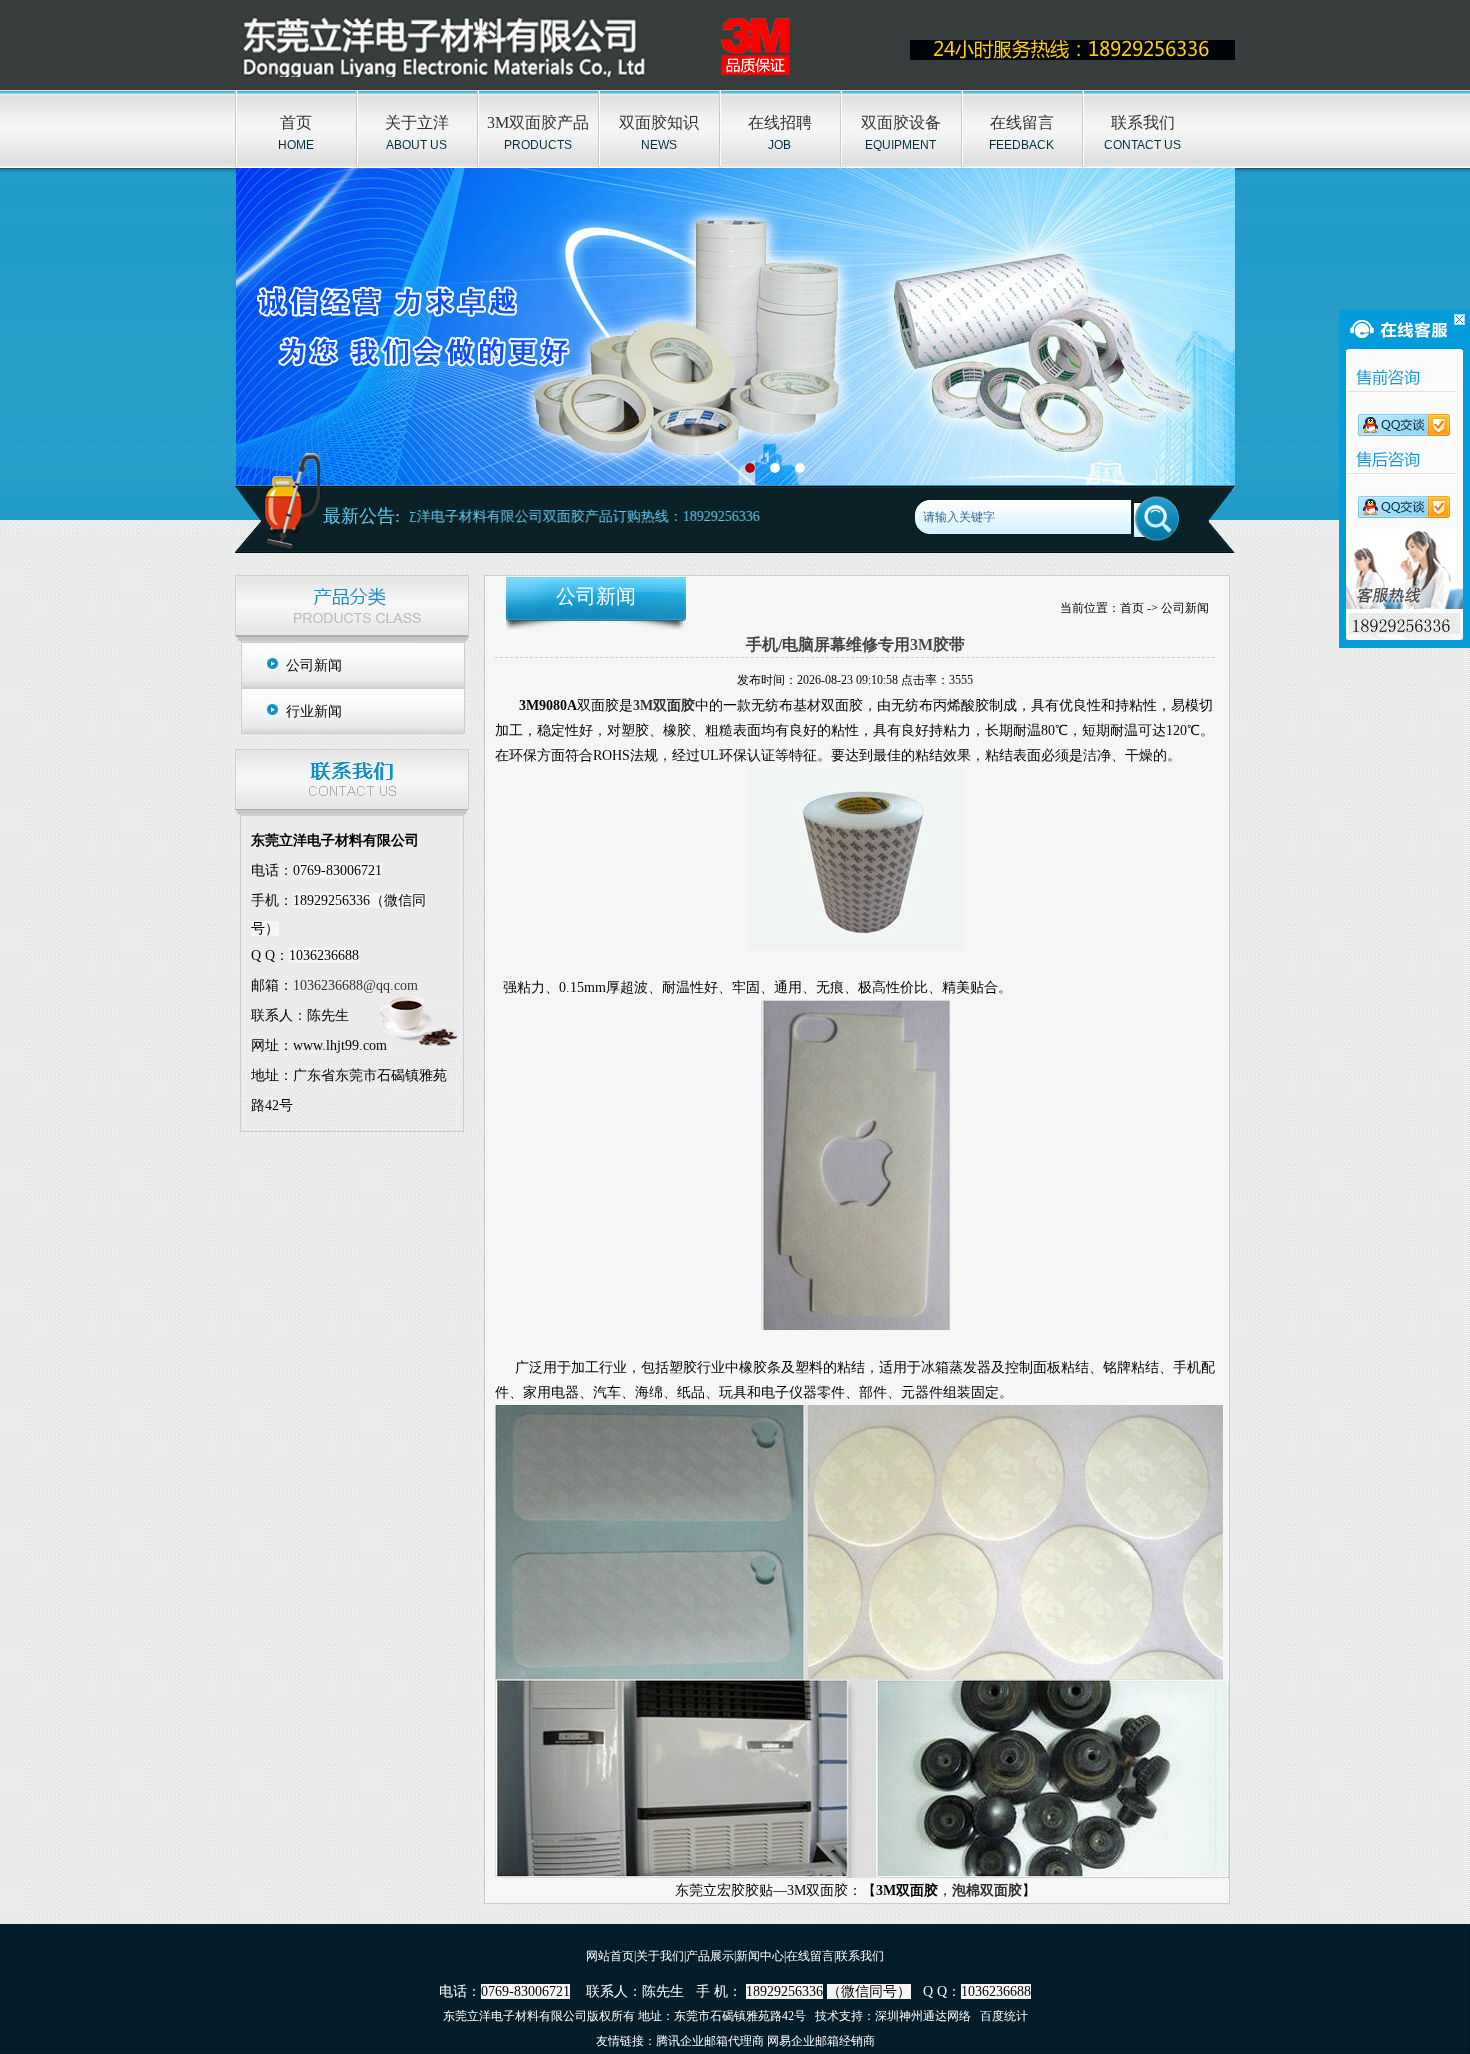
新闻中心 (760, 1956)
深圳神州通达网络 (923, 2016)
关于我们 (660, 1956)
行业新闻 (314, 711)
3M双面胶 (664, 705)
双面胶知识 (659, 122)
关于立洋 (417, 122)
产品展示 (710, 1956)
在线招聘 (780, 122)
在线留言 (1022, 122)
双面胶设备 (901, 122)
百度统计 (1004, 2016)
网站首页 (610, 1956)
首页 (296, 122)
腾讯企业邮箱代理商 (710, 2041)
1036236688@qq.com (355, 985)
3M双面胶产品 (538, 122)
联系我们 (1143, 122)
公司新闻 (314, 665)
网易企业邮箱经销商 (821, 2041)
